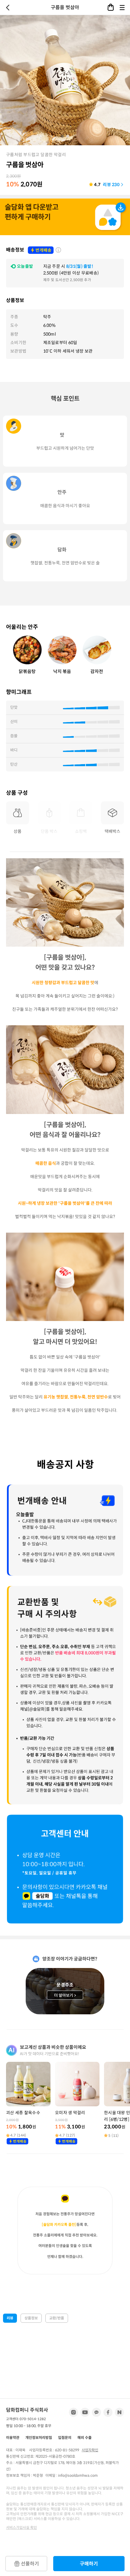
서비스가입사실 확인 (21, 2527)
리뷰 (10, 2318)
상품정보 (31, 2318)
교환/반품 (57, 2318)
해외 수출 (84, 2438)
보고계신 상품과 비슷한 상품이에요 (53, 2047)
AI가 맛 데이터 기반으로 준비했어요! (50, 2054)
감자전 (97, 671)
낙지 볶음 (62, 671)
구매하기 (89, 2564)
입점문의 (65, 2438)
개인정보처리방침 (39, 2438)
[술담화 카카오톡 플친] (59, 2224)
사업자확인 (90, 2450)
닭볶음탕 (27, 671)
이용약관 (13, 2438)
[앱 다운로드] (65, 218)
